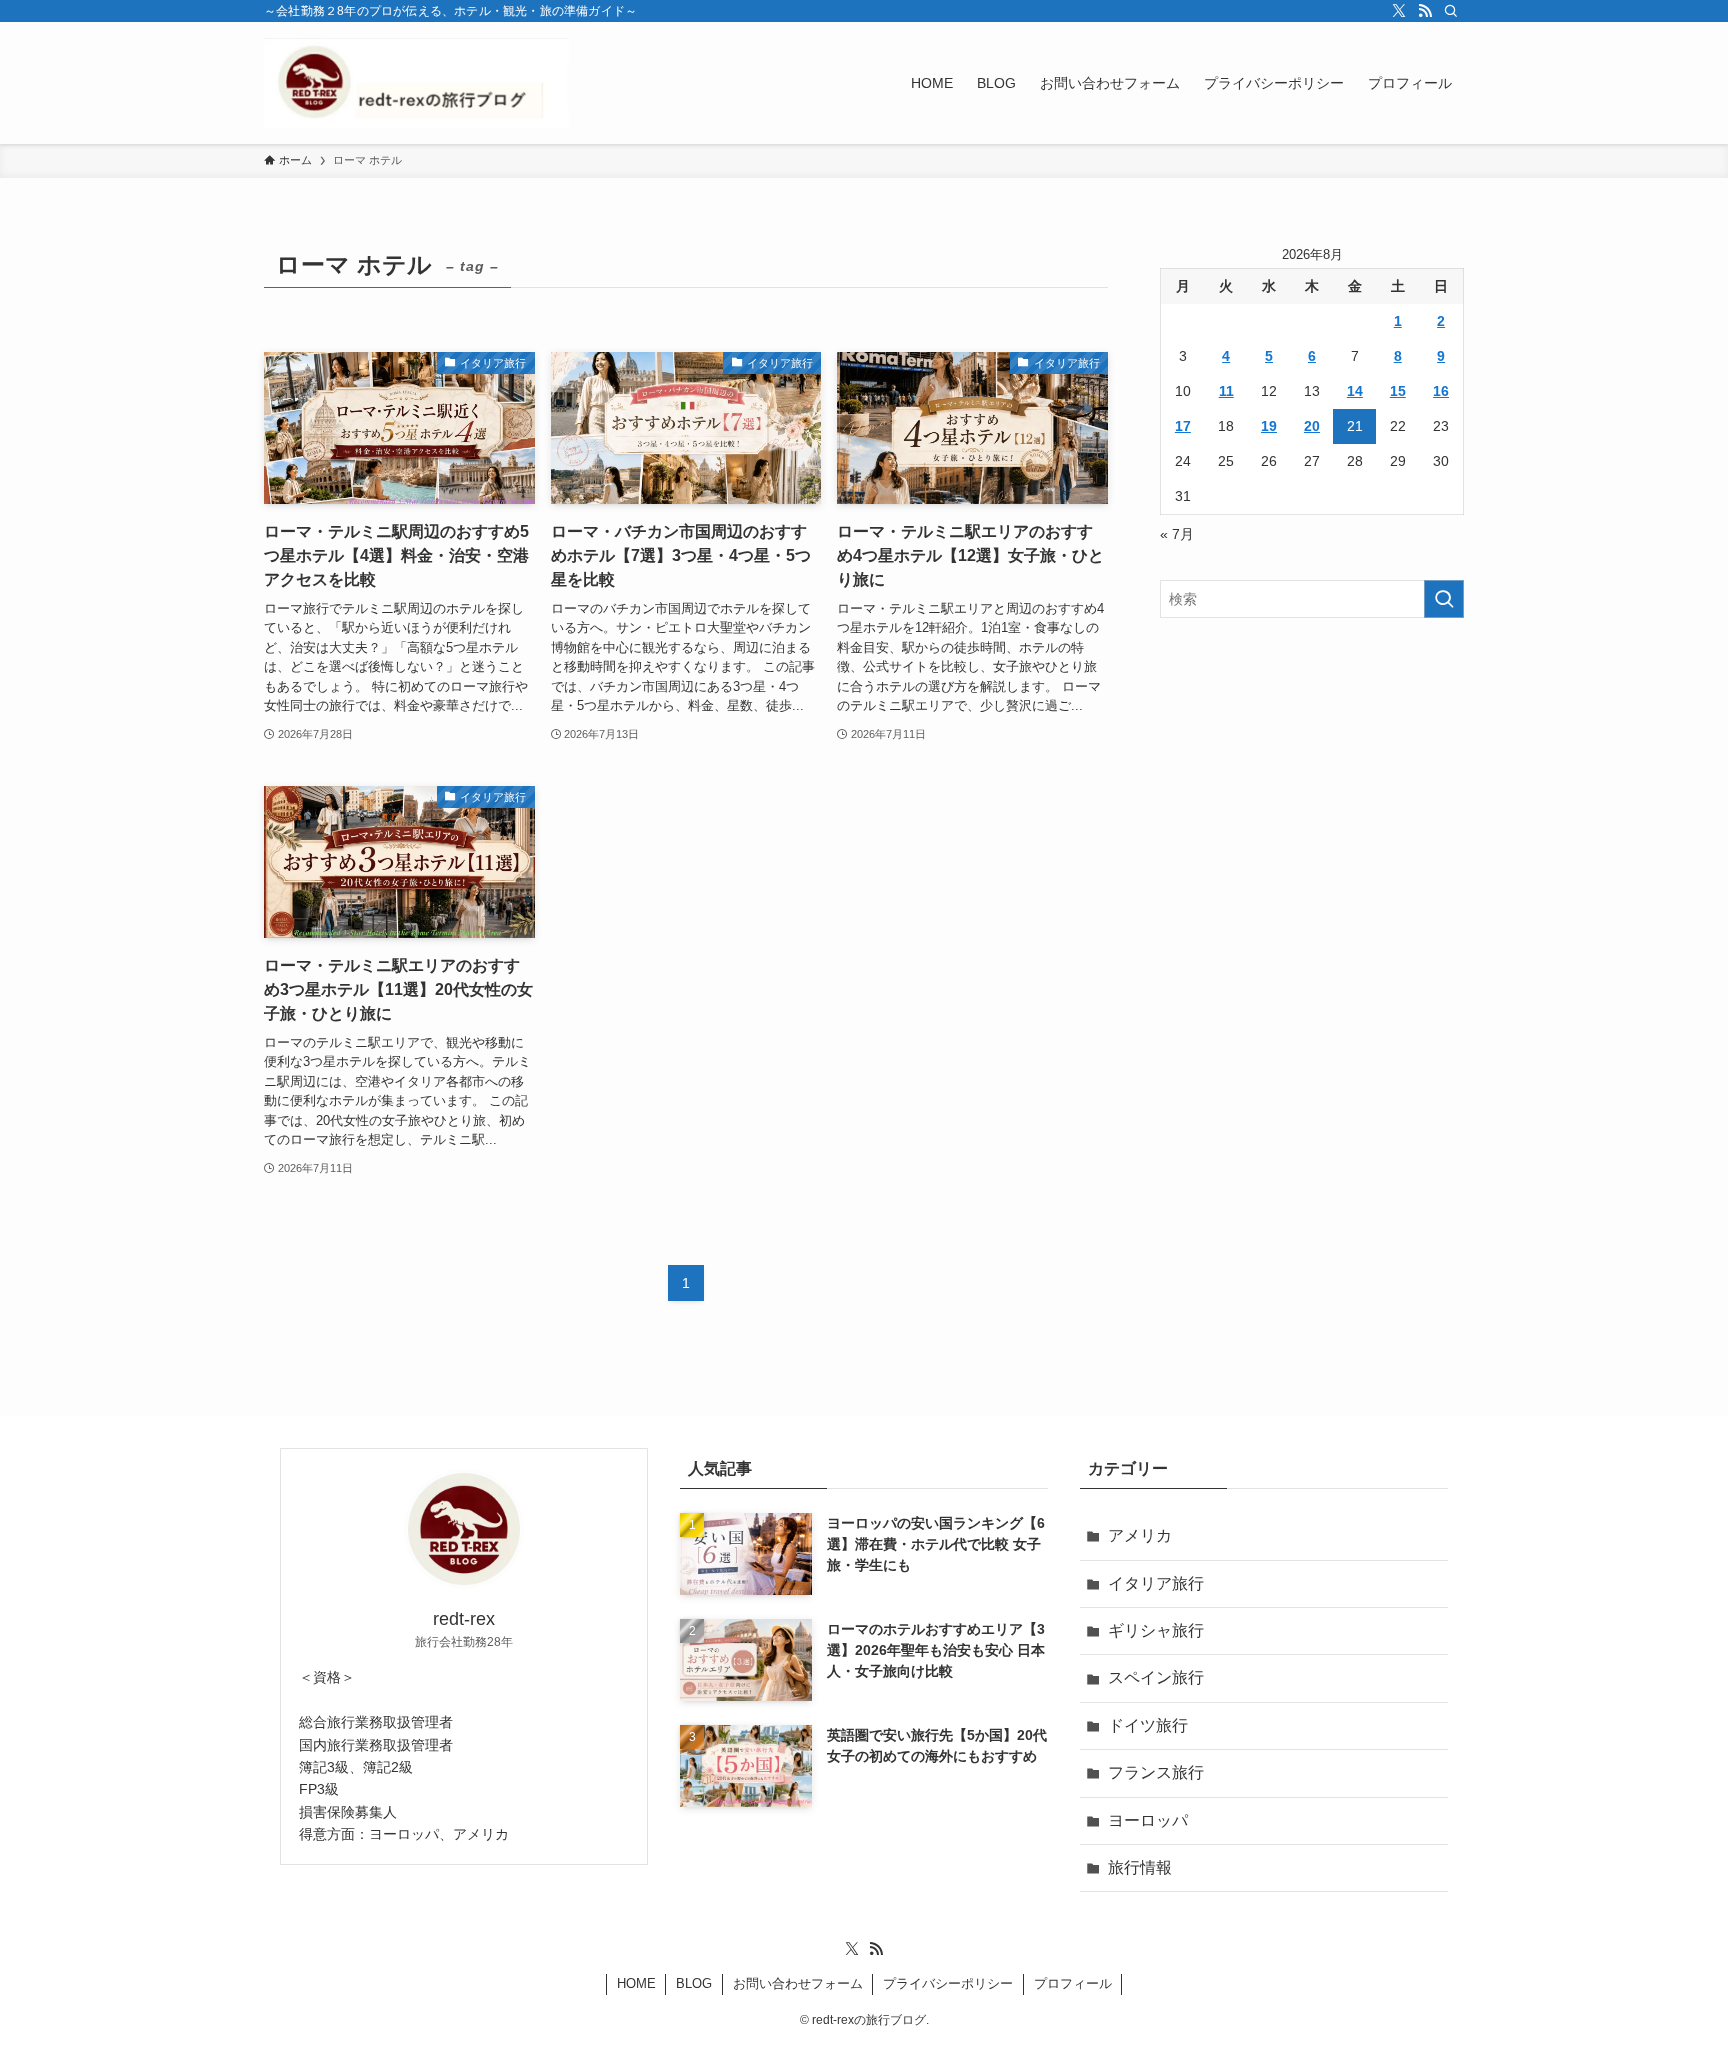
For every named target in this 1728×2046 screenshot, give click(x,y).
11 (1226, 391)
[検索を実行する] (1444, 599)
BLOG (694, 1983)
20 (1312, 426)
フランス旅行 (1156, 1772)
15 (1398, 391)
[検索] (1451, 11)
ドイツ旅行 (1148, 1725)
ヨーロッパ (1148, 1820)
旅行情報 (1140, 1867)
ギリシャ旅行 (1156, 1630)
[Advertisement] (1312, 778)
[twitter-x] (1399, 11)
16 (1441, 391)
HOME (636, 1983)
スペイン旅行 (1156, 1677)
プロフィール (1073, 1983)
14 (1355, 391)
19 (1269, 426)
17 (1183, 426)
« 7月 (1177, 534)
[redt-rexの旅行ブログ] (416, 83)
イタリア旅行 (1156, 1583)
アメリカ (1140, 1535)
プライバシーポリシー (948, 1983)
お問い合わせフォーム (798, 1983)
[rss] (1425, 11)
